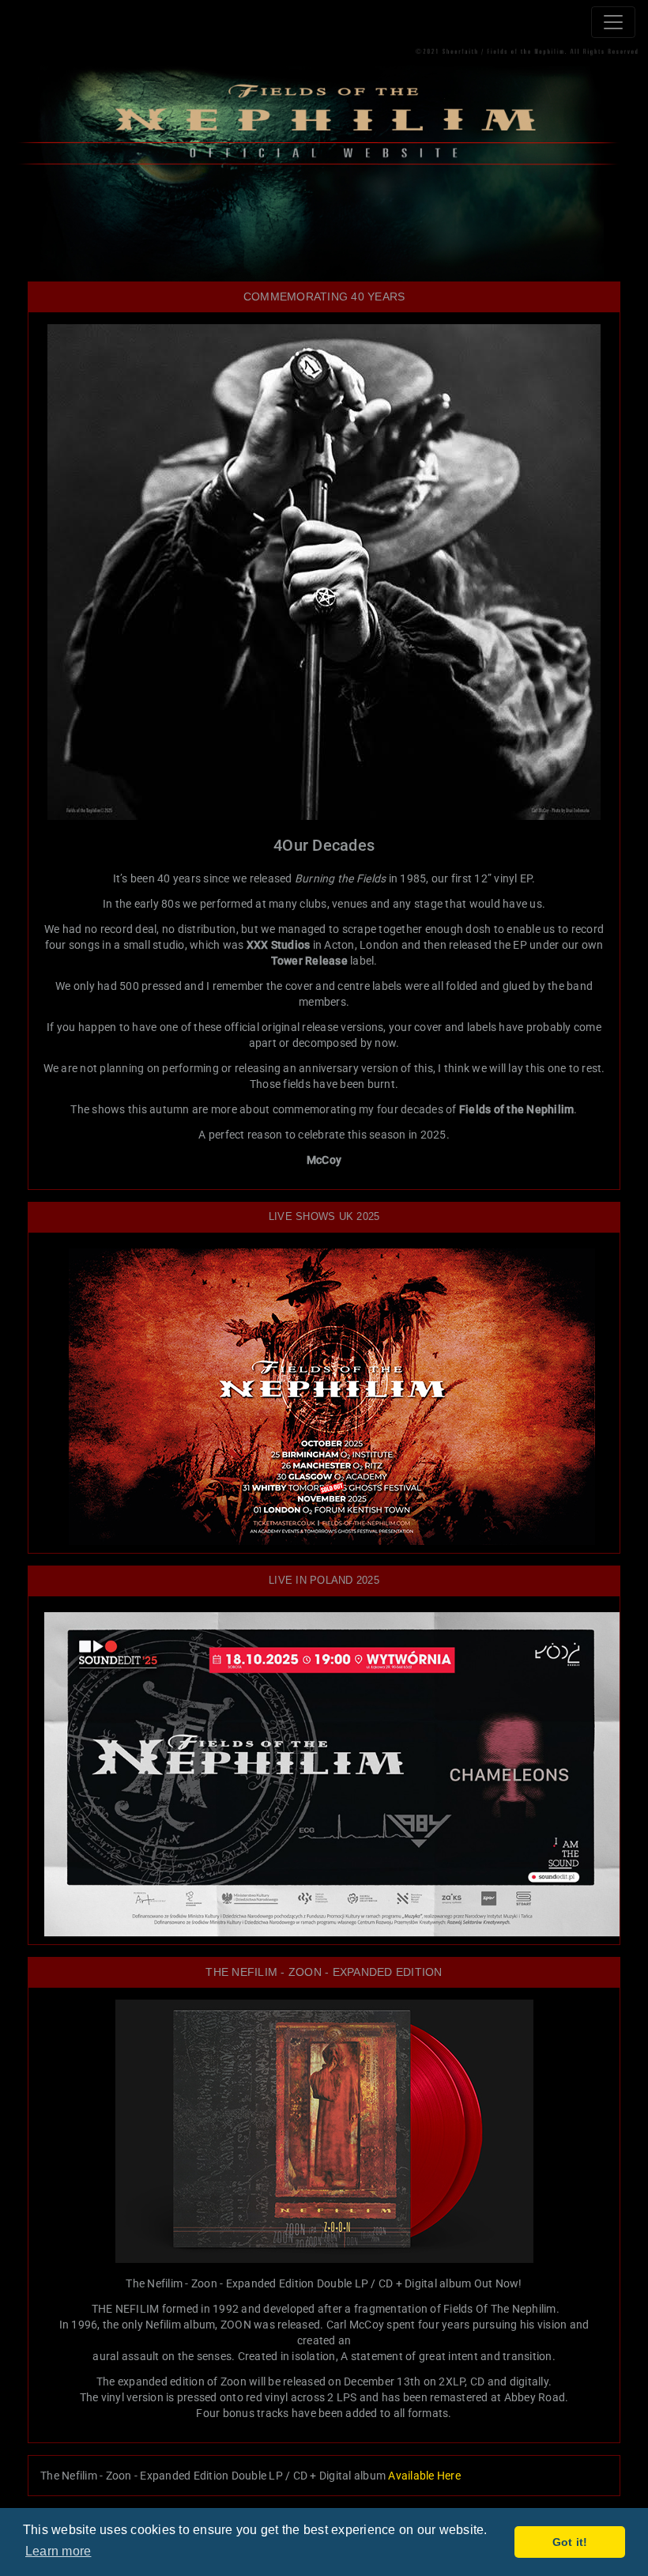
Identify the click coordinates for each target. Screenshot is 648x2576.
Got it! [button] (570, 2542)
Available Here (424, 2476)
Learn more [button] (58, 2551)
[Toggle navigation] (613, 22)
